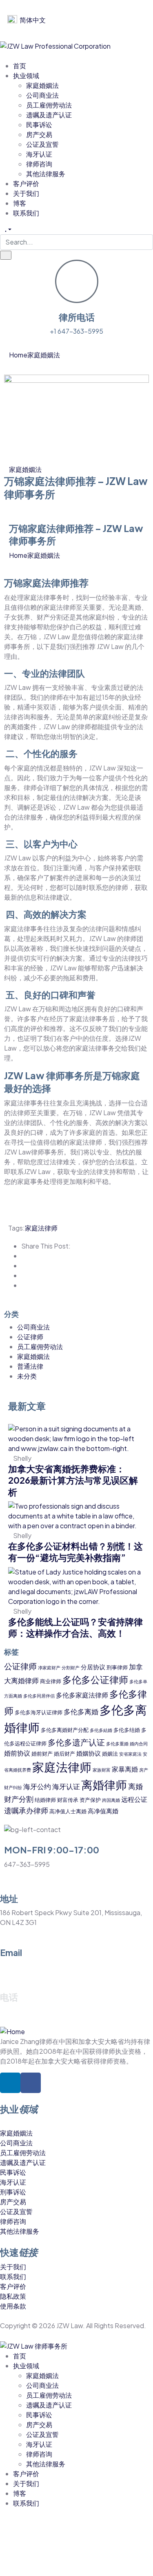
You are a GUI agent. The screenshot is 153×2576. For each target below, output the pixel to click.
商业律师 (51, 1681)
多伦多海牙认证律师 (39, 1712)
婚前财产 (42, 1753)
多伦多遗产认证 (76, 1742)
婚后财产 (64, 1753)
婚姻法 (110, 1753)
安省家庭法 (130, 1754)
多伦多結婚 (101, 1730)
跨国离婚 (111, 1800)
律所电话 (77, 317)
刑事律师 (117, 1667)
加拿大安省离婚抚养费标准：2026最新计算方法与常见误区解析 (73, 1480)
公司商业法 (33, 1327)
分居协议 (93, 1667)
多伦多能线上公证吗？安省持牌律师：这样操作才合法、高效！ (75, 1627)
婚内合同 (139, 1744)
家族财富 (102, 1770)
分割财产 (71, 1668)
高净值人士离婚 (68, 1811)
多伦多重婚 (117, 1744)
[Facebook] (31, 2083)
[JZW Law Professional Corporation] (55, 45)
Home (18, 355)
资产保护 (90, 1800)
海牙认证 (66, 1786)
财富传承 (68, 1800)
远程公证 (134, 1799)
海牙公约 (37, 1786)
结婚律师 (45, 1800)
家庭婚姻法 (44, 355)
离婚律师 (104, 1784)
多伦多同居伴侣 (39, 1696)
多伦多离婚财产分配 (65, 1730)
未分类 (27, 1376)
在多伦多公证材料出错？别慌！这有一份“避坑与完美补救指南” (75, 1552)
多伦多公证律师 (95, 1679)
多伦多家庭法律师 (82, 1695)
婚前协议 (17, 1753)
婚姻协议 (89, 1753)
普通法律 (30, 1366)
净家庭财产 (49, 1668)
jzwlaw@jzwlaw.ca (28, 1967)
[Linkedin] (10, 2083)
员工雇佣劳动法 (40, 1346)
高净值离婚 (103, 1811)
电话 (9, 1997)
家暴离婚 (125, 1769)
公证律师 (30, 1337)
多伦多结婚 (127, 1730)
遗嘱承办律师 (26, 1810)
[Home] (12, 2031)
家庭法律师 (41, 1228)
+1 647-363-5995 (76, 331)
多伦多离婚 (81, 1711)
